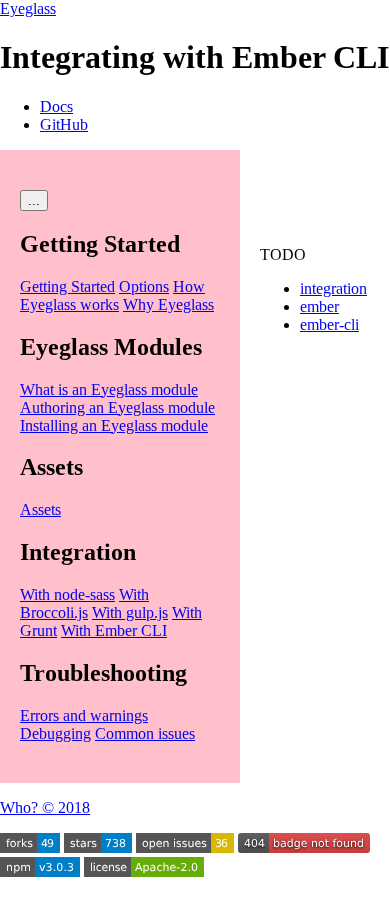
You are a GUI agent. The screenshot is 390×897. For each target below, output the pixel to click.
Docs (56, 106)
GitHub (64, 124)
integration (333, 288)
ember (319, 306)
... (34, 200)
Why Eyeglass (168, 304)
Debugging (55, 733)
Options (144, 286)
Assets (40, 509)
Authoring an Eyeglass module (117, 407)
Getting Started (67, 286)
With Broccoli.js (84, 603)
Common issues (145, 733)
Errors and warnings (84, 715)
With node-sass (67, 594)
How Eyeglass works (112, 295)
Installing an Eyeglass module (114, 425)
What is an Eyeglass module (109, 389)
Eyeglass (28, 8)
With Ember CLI (114, 630)
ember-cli (329, 324)
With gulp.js (130, 612)
